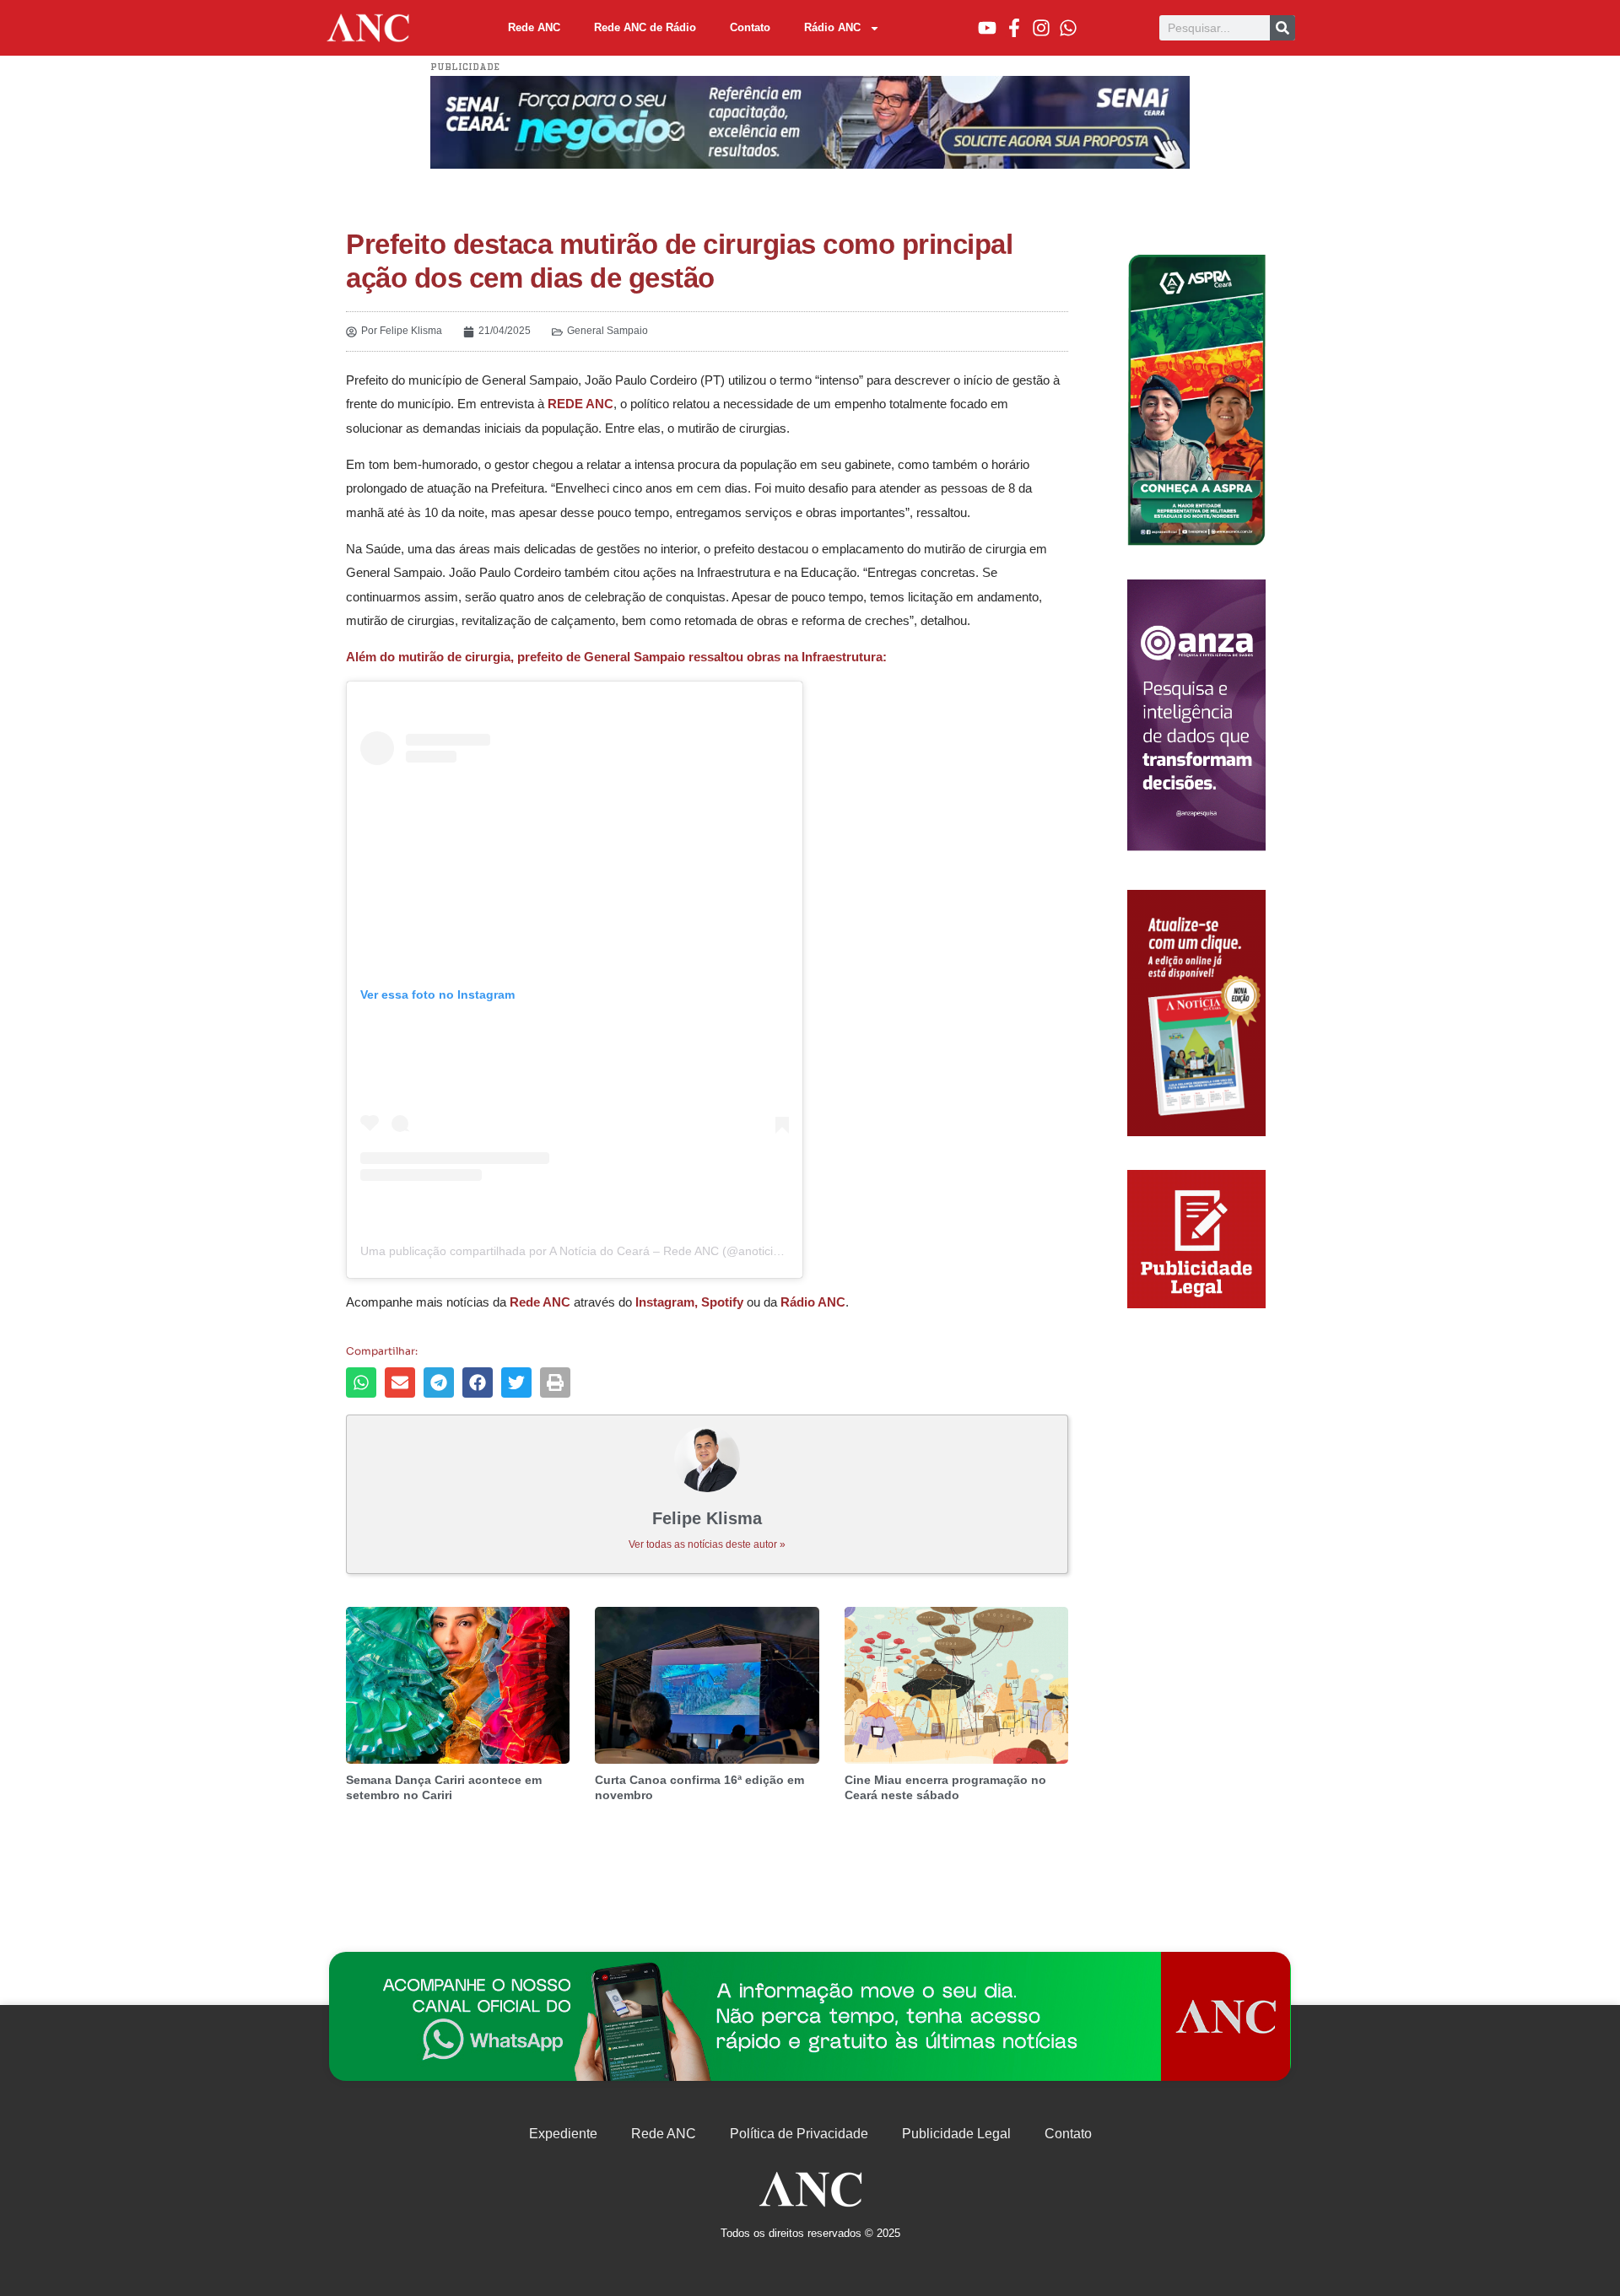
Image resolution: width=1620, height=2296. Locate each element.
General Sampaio (607, 331)
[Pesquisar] (1282, 28)
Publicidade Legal (956, 2134)
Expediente (563, 2134)
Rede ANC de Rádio (645, 27)
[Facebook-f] (1014, 28)
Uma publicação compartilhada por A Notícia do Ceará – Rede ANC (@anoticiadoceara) (594, 1251)
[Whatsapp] (1068, 28)
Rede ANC (534, 27)
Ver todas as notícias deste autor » (707, 1544)
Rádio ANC (832, 27)
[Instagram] (1041, 28)
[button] (361, 1382)
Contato (750, 27)
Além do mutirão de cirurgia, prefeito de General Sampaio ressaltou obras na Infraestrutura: (616, 657)
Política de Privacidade (799, 2134)
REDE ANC (580, 404)
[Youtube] (987, 28)
